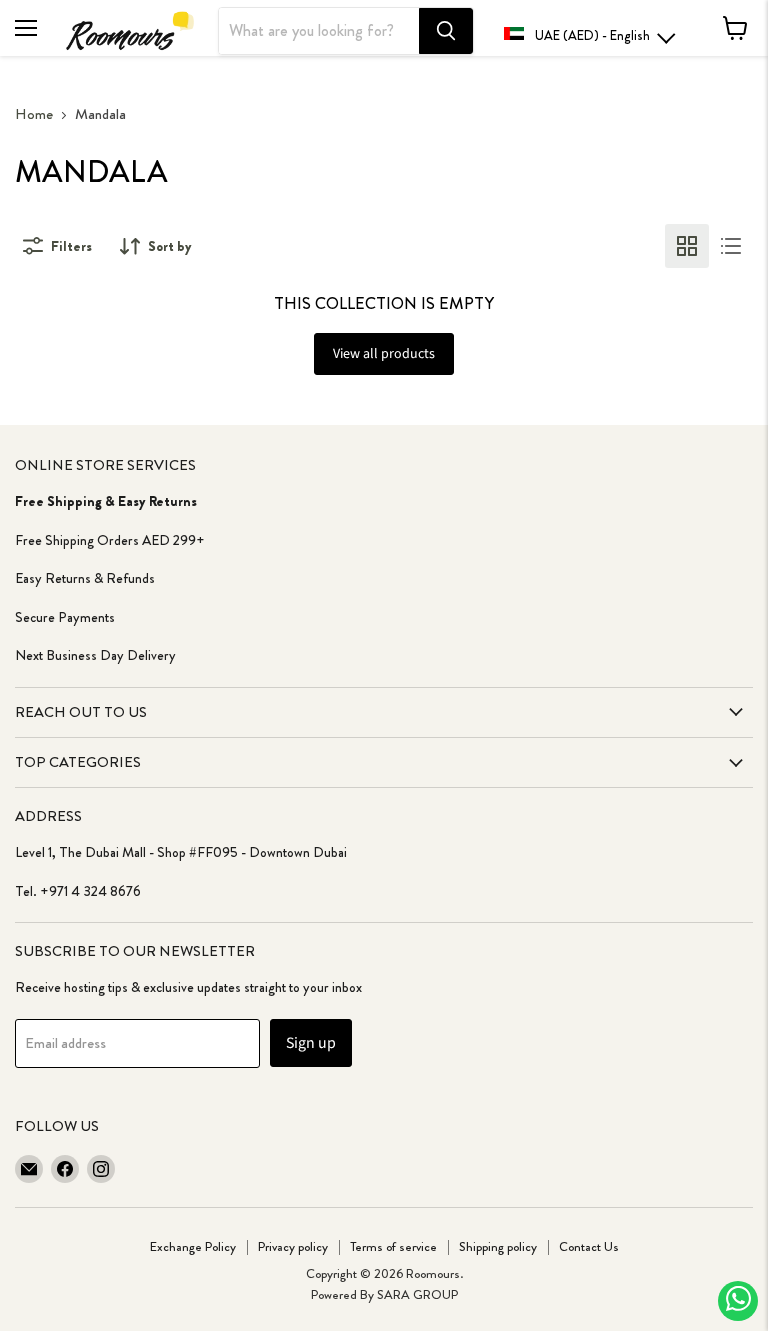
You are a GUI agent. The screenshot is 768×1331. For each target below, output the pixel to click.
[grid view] (687, 246)
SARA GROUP (417, 1294)
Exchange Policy (193, 1246)
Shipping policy (498, 1246)
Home (34, 114)
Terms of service (393, 1246)
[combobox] (319, 31)
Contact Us (589, 1246)
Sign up (311, 1043)
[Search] (446, 31)
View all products (384, 354)
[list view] (731, 246)
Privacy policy (293, 1246)
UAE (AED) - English (592, 35)
